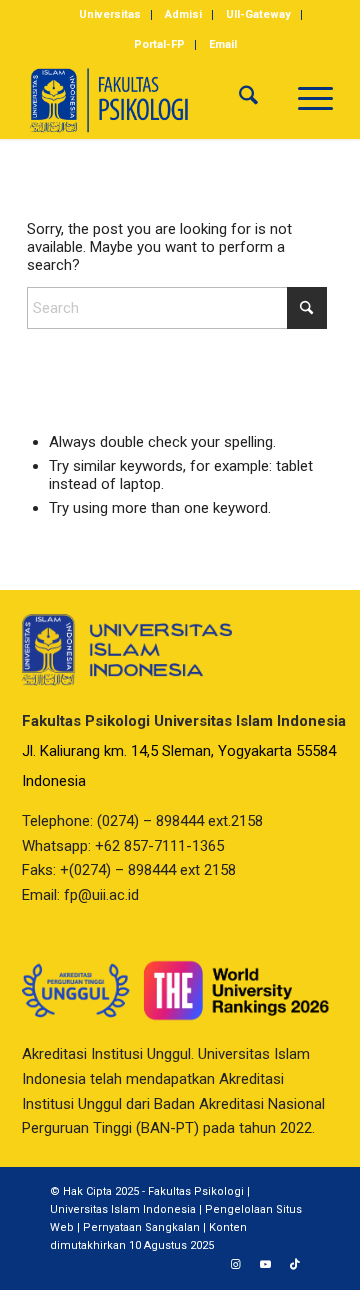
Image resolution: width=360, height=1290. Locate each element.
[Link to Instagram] (235, 1265)
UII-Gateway (258, 14)
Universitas (110, 14)
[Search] (248, 99)
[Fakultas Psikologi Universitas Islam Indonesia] (149, 99)
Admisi (183, 14)
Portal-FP (159, 44)
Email (223, 44)
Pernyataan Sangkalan (141, 1227)
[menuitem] (110, 15)
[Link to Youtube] (265, 1265)
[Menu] (305, 99)
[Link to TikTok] (295, 1265)
